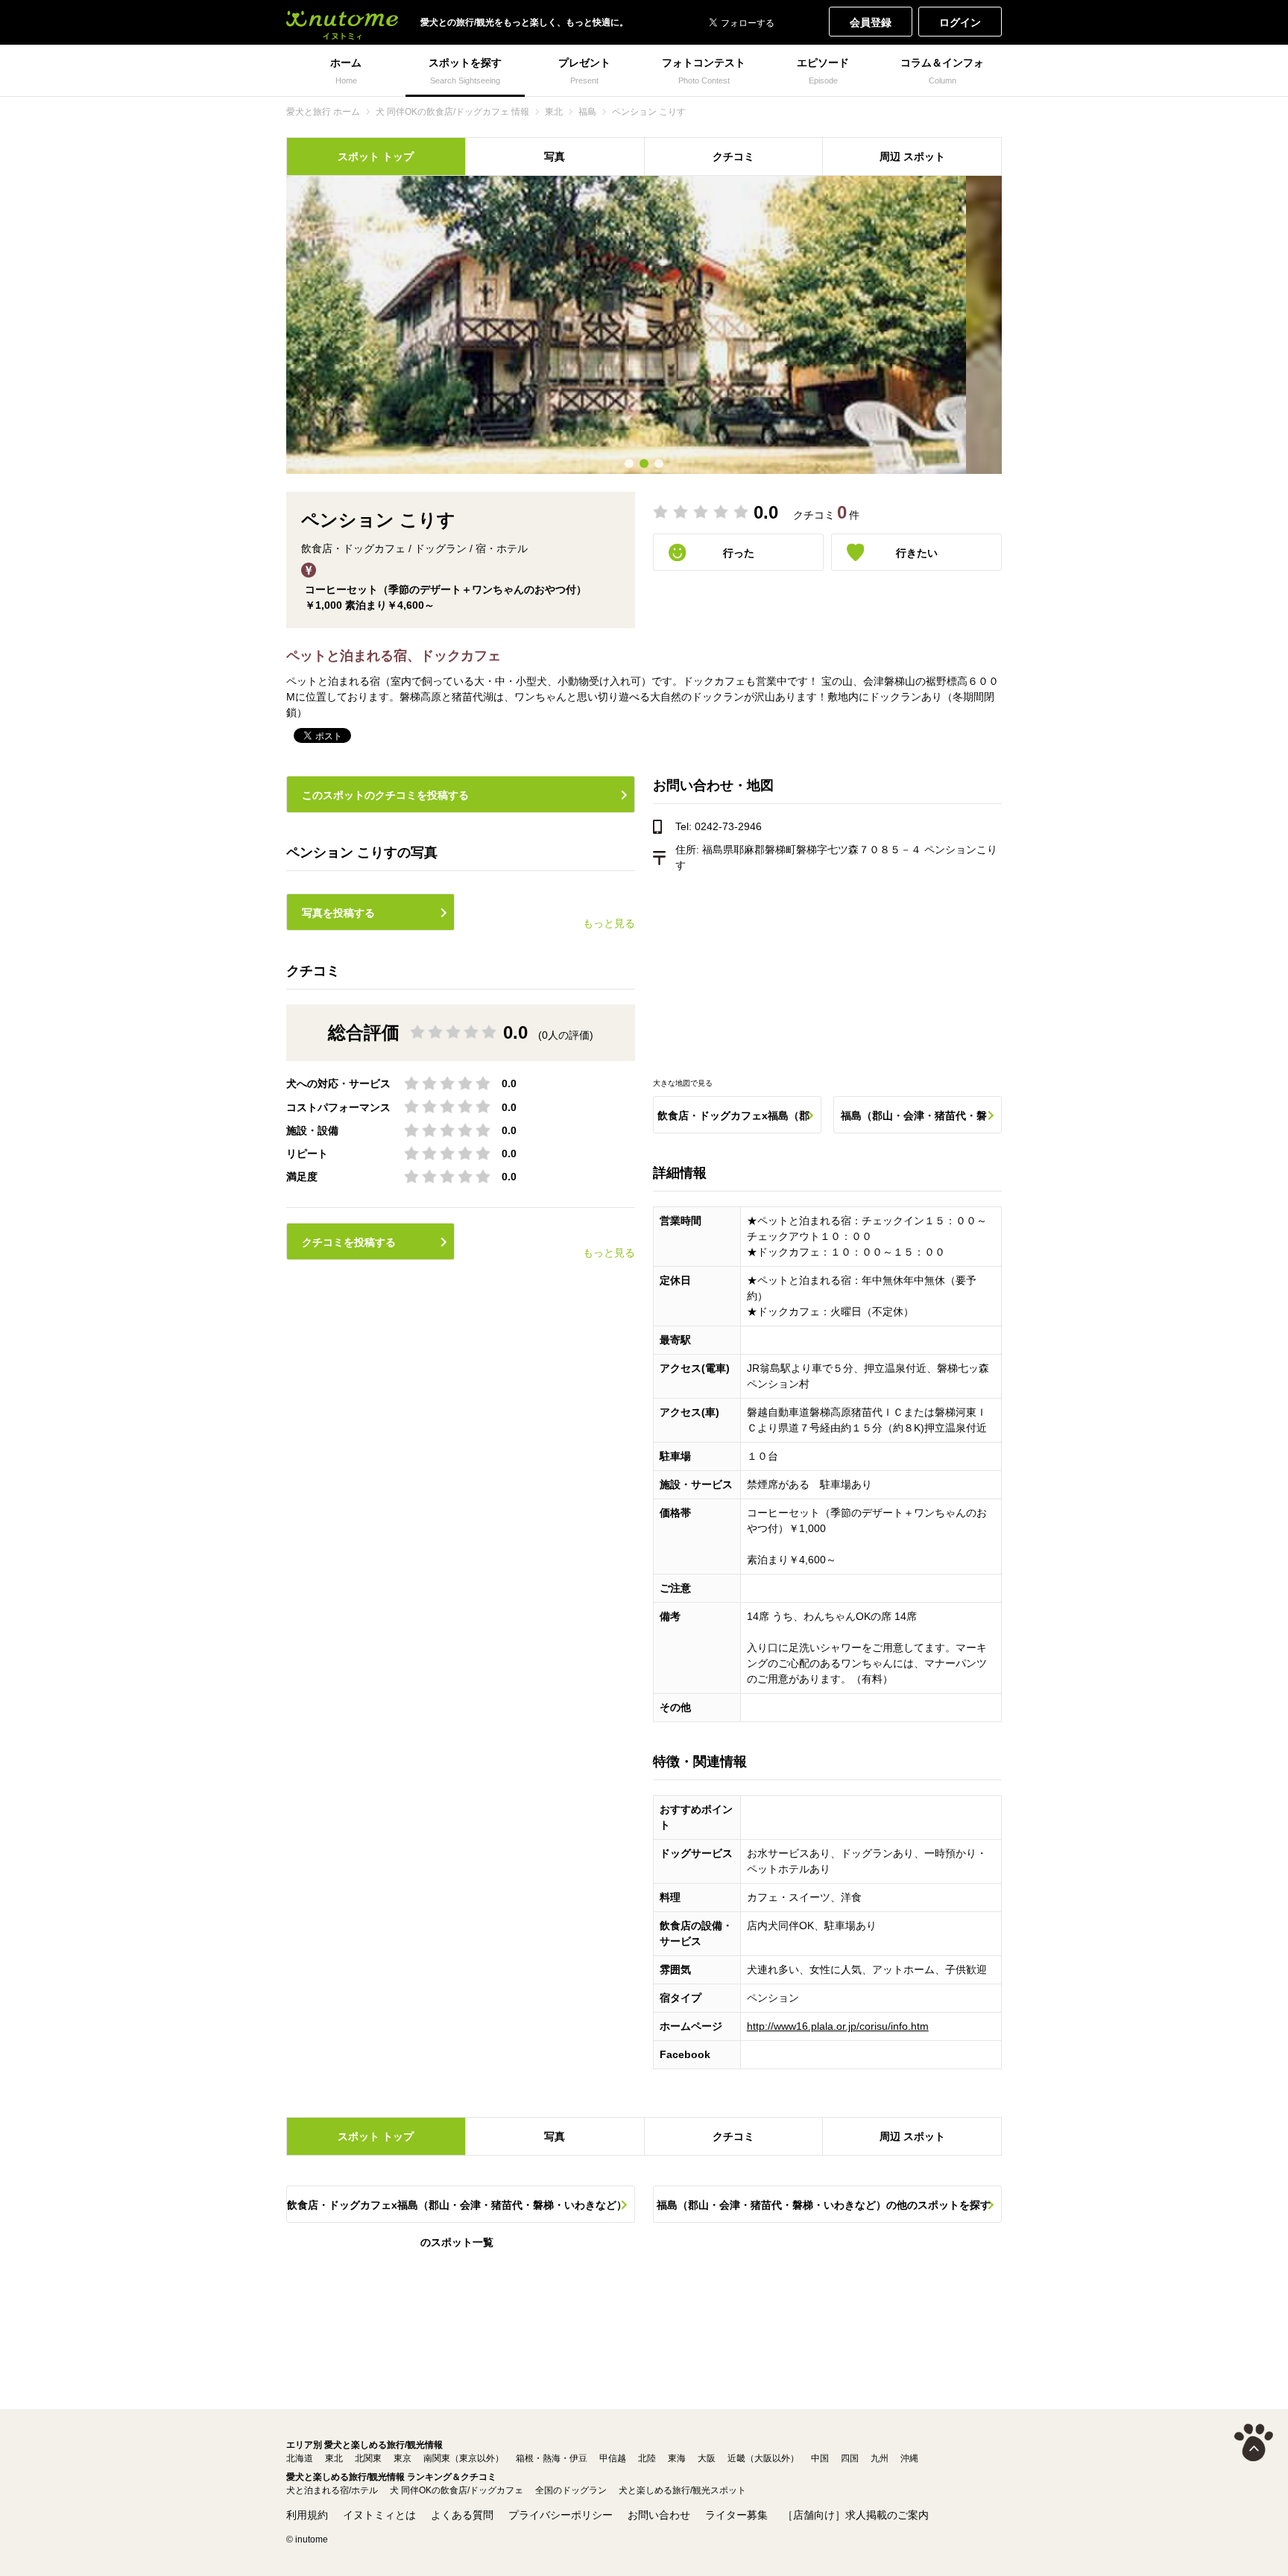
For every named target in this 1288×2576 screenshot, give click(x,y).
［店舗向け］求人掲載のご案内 (856, 2515)
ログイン (960, 22)
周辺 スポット (912, 156)
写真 (555, 156)
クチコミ (733, 156)
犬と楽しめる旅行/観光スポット (682, 2490)
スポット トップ (376, 156)
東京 (402, 2458)
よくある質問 (462, 2515)
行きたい (917, 553)
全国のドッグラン (571, 2490)
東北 (334, 2458)
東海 (677, 2458)
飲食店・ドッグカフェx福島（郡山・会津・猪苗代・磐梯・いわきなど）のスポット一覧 (733, 1121)
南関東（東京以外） (464, 2458)
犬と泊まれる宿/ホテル (332, 2490)
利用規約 (307, 2515)
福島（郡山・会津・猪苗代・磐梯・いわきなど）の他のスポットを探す (914, 1121)
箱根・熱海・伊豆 (552, 2458)
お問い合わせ (659, 2515)
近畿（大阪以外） (763, 2458)
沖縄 (909, 2458)
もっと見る (609, 923)
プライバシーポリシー (561, 2515)
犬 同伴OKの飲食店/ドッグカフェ (457, 2490)
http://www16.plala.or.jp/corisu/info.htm (838, 2026)
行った (739, 553)
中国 (820, 2458)
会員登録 (871, 22)
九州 (880, 2458)
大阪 (707, 2458)
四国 (850, 2458)
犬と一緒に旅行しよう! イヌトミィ (342, 22)
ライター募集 (736, 2515)
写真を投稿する (338, 913)
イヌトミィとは (379, 2515)
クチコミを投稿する (349, 1242)
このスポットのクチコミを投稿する (385, 795)
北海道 (300, 2458)
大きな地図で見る (683, 1083)
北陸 (647, 2458)
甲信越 (613, 2458)
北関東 (368, 2458)
